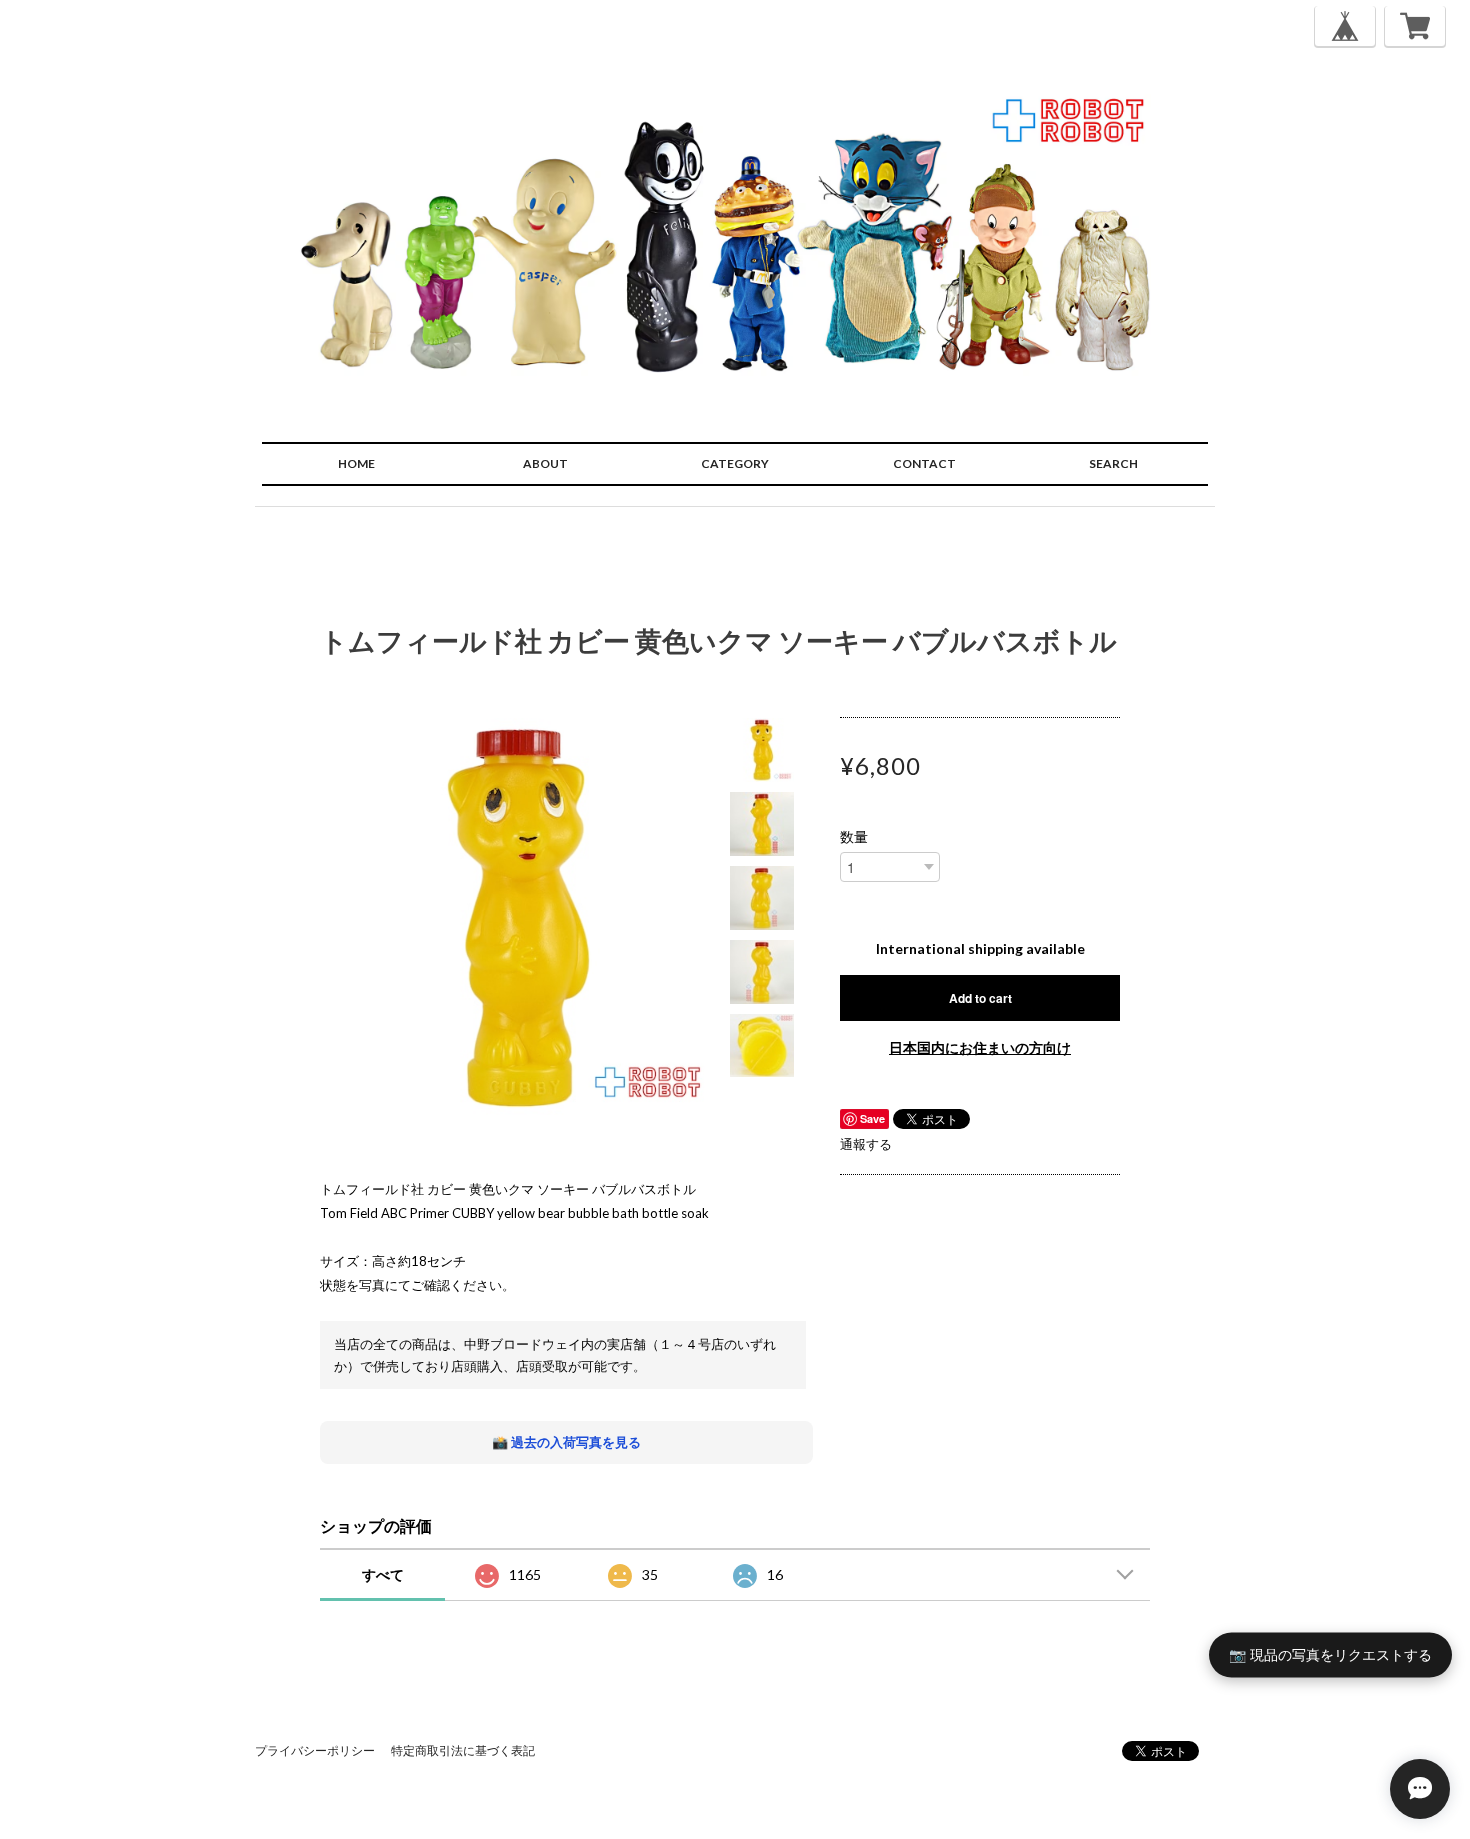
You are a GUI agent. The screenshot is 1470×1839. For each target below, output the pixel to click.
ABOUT (545, 463)
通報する (866, 1144)
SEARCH (1113, 463)
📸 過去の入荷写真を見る (566, 1442)
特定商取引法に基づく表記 (463, 1750)
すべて (383, 1574)
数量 (854, 837)
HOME (356, 463)
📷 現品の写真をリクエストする (1330, 1654)
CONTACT (924, 463)
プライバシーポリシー (315, 1750)
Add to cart (980, 998)
